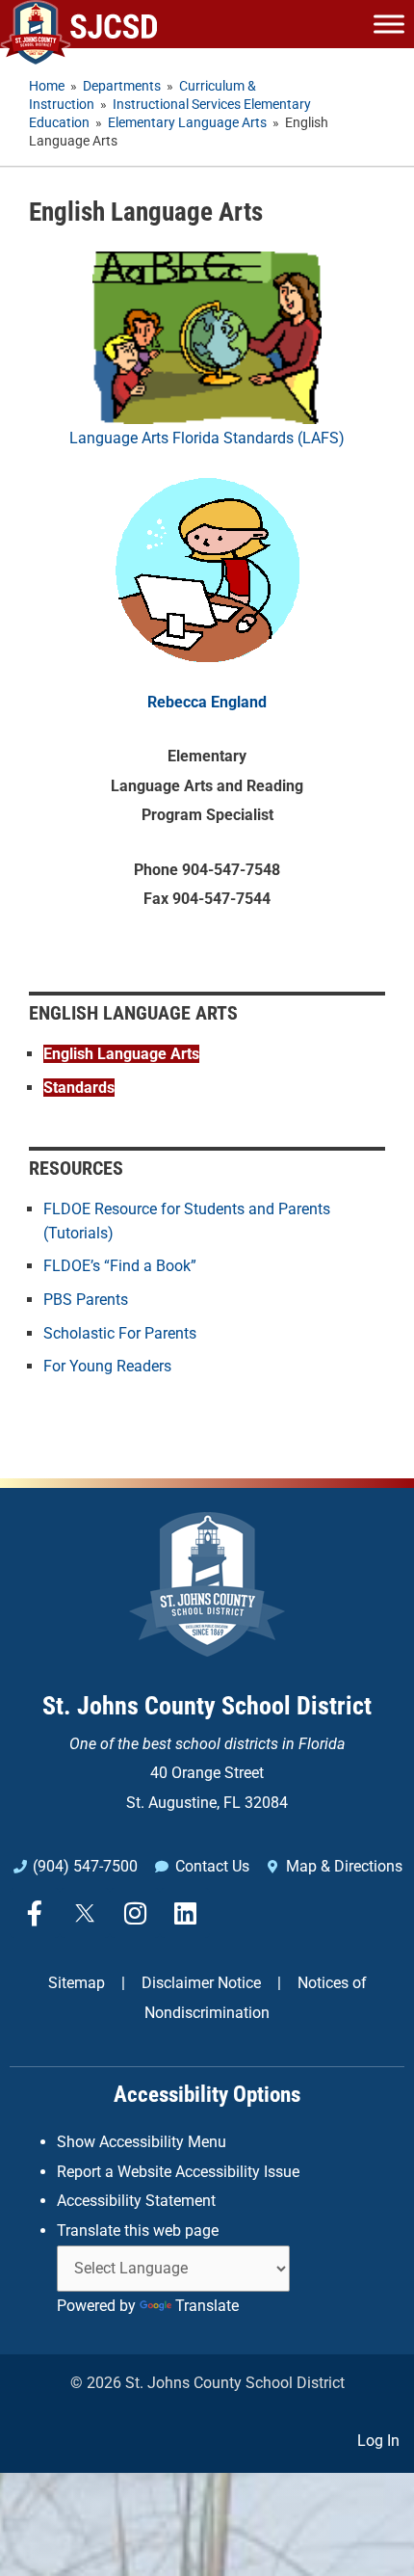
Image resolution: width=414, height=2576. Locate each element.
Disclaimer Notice (201, 1983)
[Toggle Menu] (389, 24)
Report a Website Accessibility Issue (178, 2172)
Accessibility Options (207, 2095)
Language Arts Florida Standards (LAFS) (207, 438)
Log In (378, 2441)
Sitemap (77, 1983)
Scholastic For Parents (120, 1333)
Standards (79, 1088)
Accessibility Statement (136, 2201)
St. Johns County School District (207, 1706)
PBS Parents (86, 1300)
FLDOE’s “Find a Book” (120, 1266)
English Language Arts (121, 1054)
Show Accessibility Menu (142, 2142)
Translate (207, 2306)
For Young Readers (107, 1366)
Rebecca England (207, 702)
